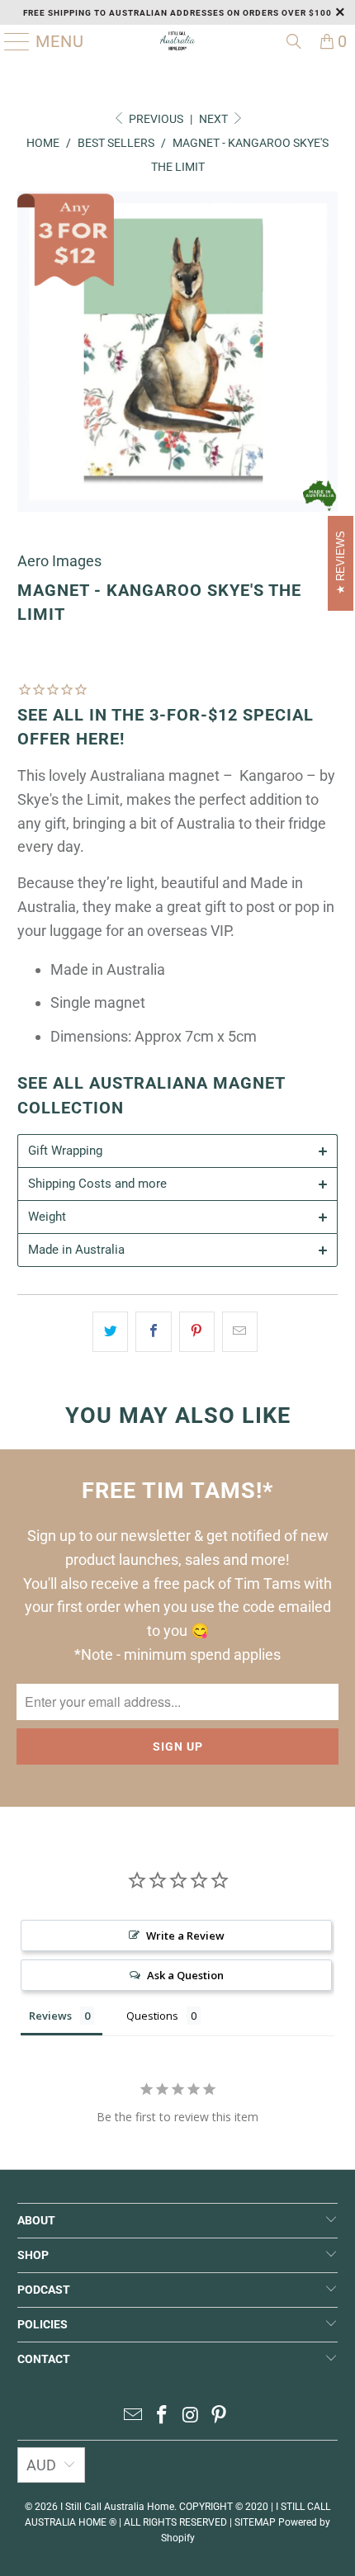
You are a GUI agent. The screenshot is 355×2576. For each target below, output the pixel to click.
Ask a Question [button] (185, 1975)
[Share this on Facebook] (153, 1332)
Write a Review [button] (185, 1936)
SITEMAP (255, 2522)
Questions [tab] (152, 2016)
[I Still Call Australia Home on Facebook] (163, 2416)
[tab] (178, 1151)
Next (215, 119)
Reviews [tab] (50, 2016)
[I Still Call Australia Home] (178, 41)
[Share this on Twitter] (110, 1332)
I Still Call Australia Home (117, 2507)
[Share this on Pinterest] (197, 1332)
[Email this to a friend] (240, 1332)
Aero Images (59, 561)
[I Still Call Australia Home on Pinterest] (220, 2416)
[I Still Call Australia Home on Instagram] (192, 2416)
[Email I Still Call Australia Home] (134, 2416)
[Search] (294, 41)
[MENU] (11, 41)
